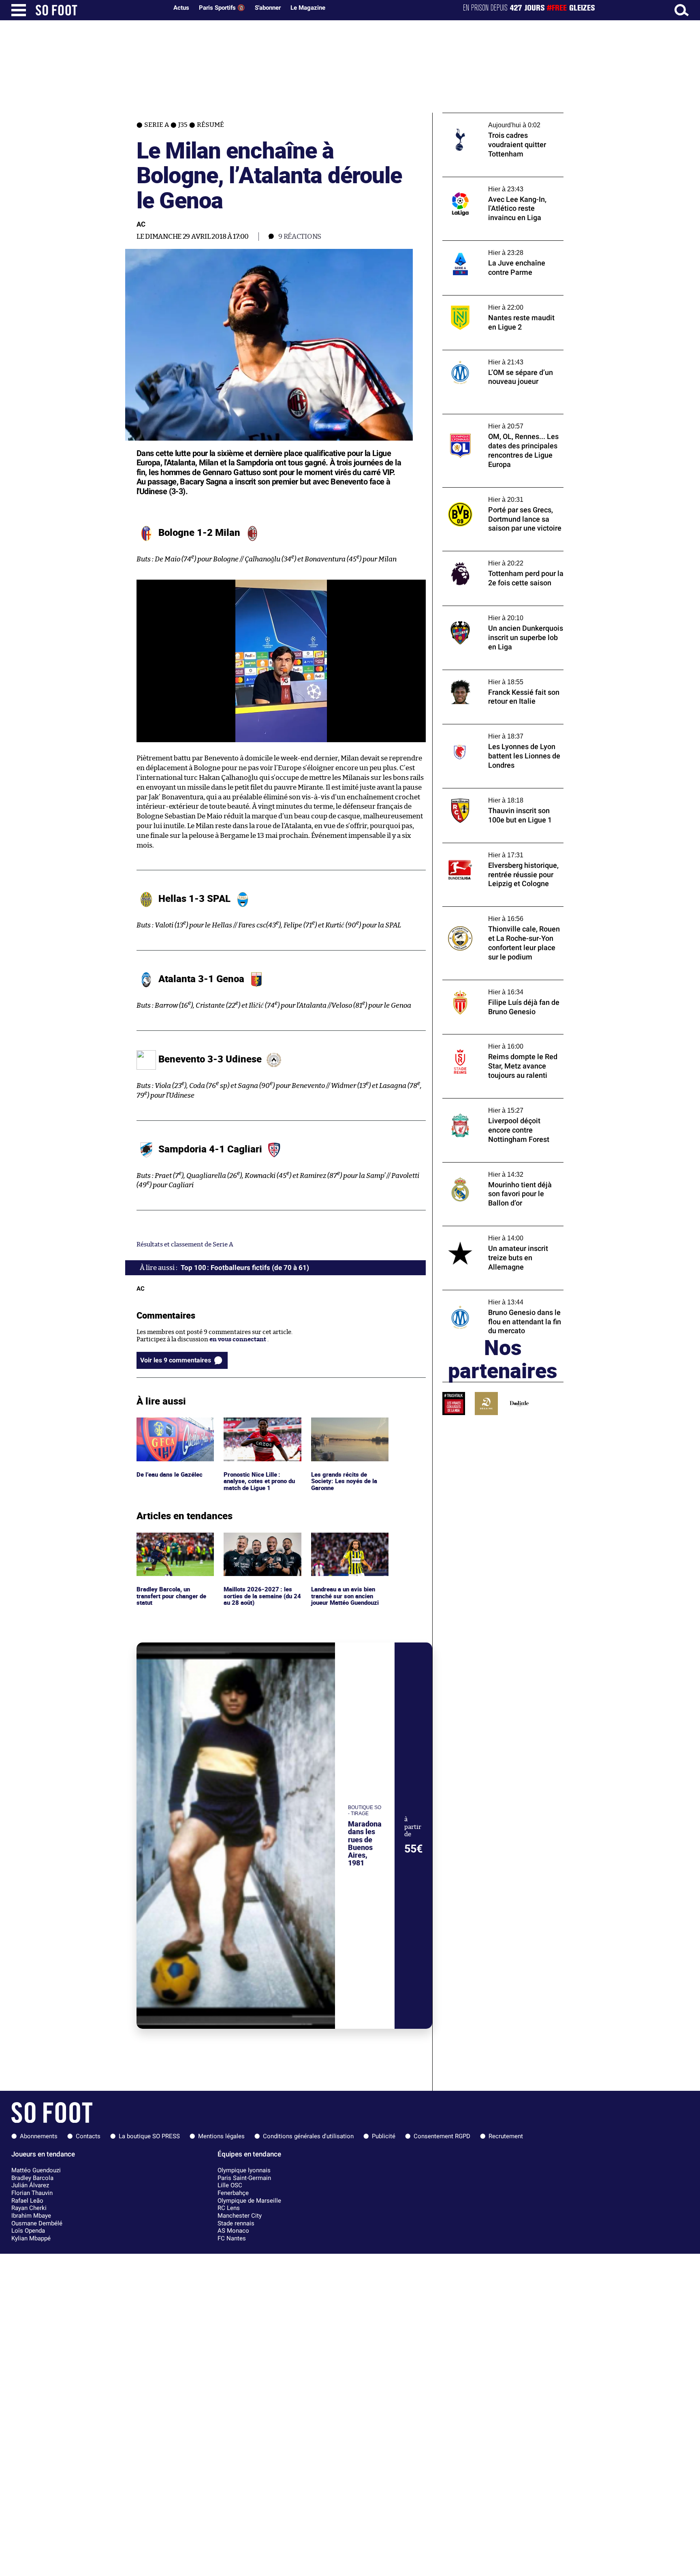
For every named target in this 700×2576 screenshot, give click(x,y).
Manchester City (240, 2216)
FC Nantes (232, 2238)
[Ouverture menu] (19, 10)
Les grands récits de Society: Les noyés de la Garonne (344, 1428)
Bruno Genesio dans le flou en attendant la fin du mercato (503, 1298)
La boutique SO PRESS (149, 2136)
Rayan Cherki (29, 2208)
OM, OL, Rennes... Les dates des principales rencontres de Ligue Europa (502, 422)
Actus (181, 8)
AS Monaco (233, 2231)
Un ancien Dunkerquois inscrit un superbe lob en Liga (491, 613)
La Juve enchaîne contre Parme (487, 244)
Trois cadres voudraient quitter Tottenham (487, 120)
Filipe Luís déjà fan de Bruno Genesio (495, 984)
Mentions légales (221, 2136)
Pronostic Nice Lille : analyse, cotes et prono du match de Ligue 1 (261, 1428)
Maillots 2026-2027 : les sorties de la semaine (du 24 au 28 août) (259, 1544)
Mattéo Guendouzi (36, 2170)
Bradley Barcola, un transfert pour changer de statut (173, 1544)
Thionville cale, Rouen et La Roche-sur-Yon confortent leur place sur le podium (499, 914)
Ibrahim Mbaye (31, 2216)
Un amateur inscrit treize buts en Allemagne (490, 1233)
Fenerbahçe (233, 2193)
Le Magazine (308, 8)
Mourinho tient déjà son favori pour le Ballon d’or (496, 1170)
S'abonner (268, 8)
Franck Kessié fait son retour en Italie (496, 673)
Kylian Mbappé (31, 2238)
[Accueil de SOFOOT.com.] (100, 10)
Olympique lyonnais (244, 2170)
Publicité (384, 2136)
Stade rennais (236, 2223)
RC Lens (229, 2208)
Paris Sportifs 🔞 (222, 8)
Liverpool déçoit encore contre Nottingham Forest (487, 1106)
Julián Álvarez (30, 2185)
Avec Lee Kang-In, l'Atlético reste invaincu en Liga (503, 184)
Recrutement (506, 2136)
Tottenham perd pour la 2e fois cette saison (494, 559)
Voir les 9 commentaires (176, 1360)
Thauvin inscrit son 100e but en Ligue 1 (498, 792)
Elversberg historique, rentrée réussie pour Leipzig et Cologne (496, 850)
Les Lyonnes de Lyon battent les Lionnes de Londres (499, 732)
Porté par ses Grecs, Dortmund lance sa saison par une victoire (498, 495)
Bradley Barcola (32, 2178)
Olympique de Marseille (249, 2201)
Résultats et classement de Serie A (185, 1245)
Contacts (88, 2136)
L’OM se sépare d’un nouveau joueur (493, 354)
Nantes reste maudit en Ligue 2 (486, 299)
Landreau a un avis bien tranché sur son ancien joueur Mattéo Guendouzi (347, 1544)
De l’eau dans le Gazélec (170, 1421)
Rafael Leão (27, 2201)
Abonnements (39, 2136)
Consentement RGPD (442, 2136)
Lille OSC (230, 2185)
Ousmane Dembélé (37, 2223)
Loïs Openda (28, 2231)
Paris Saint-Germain (244, 2178)
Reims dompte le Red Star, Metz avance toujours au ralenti (498, 1042)
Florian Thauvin (32, 2193)
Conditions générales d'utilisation (308, 2136)
